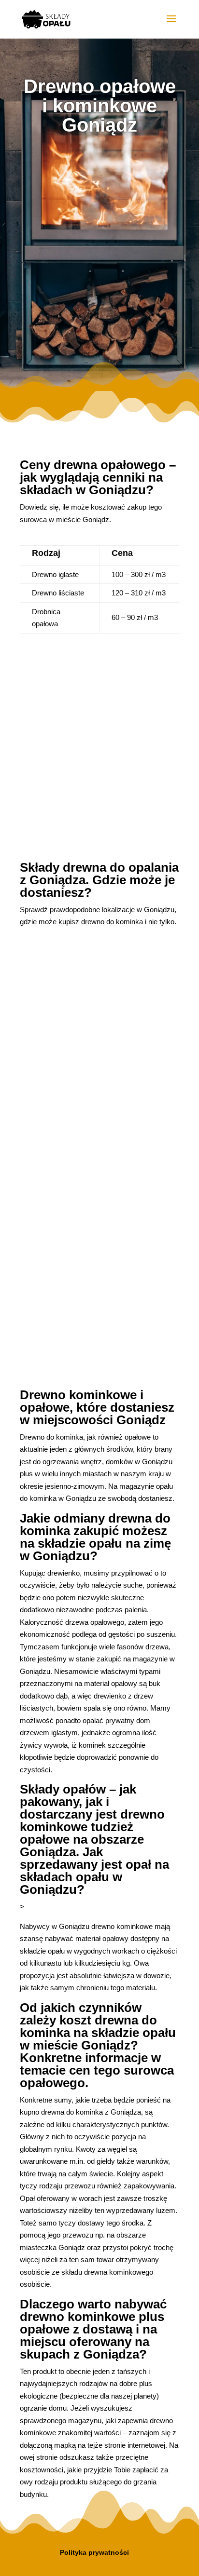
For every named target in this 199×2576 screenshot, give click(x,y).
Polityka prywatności (94, 2552)
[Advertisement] (99, 253)
